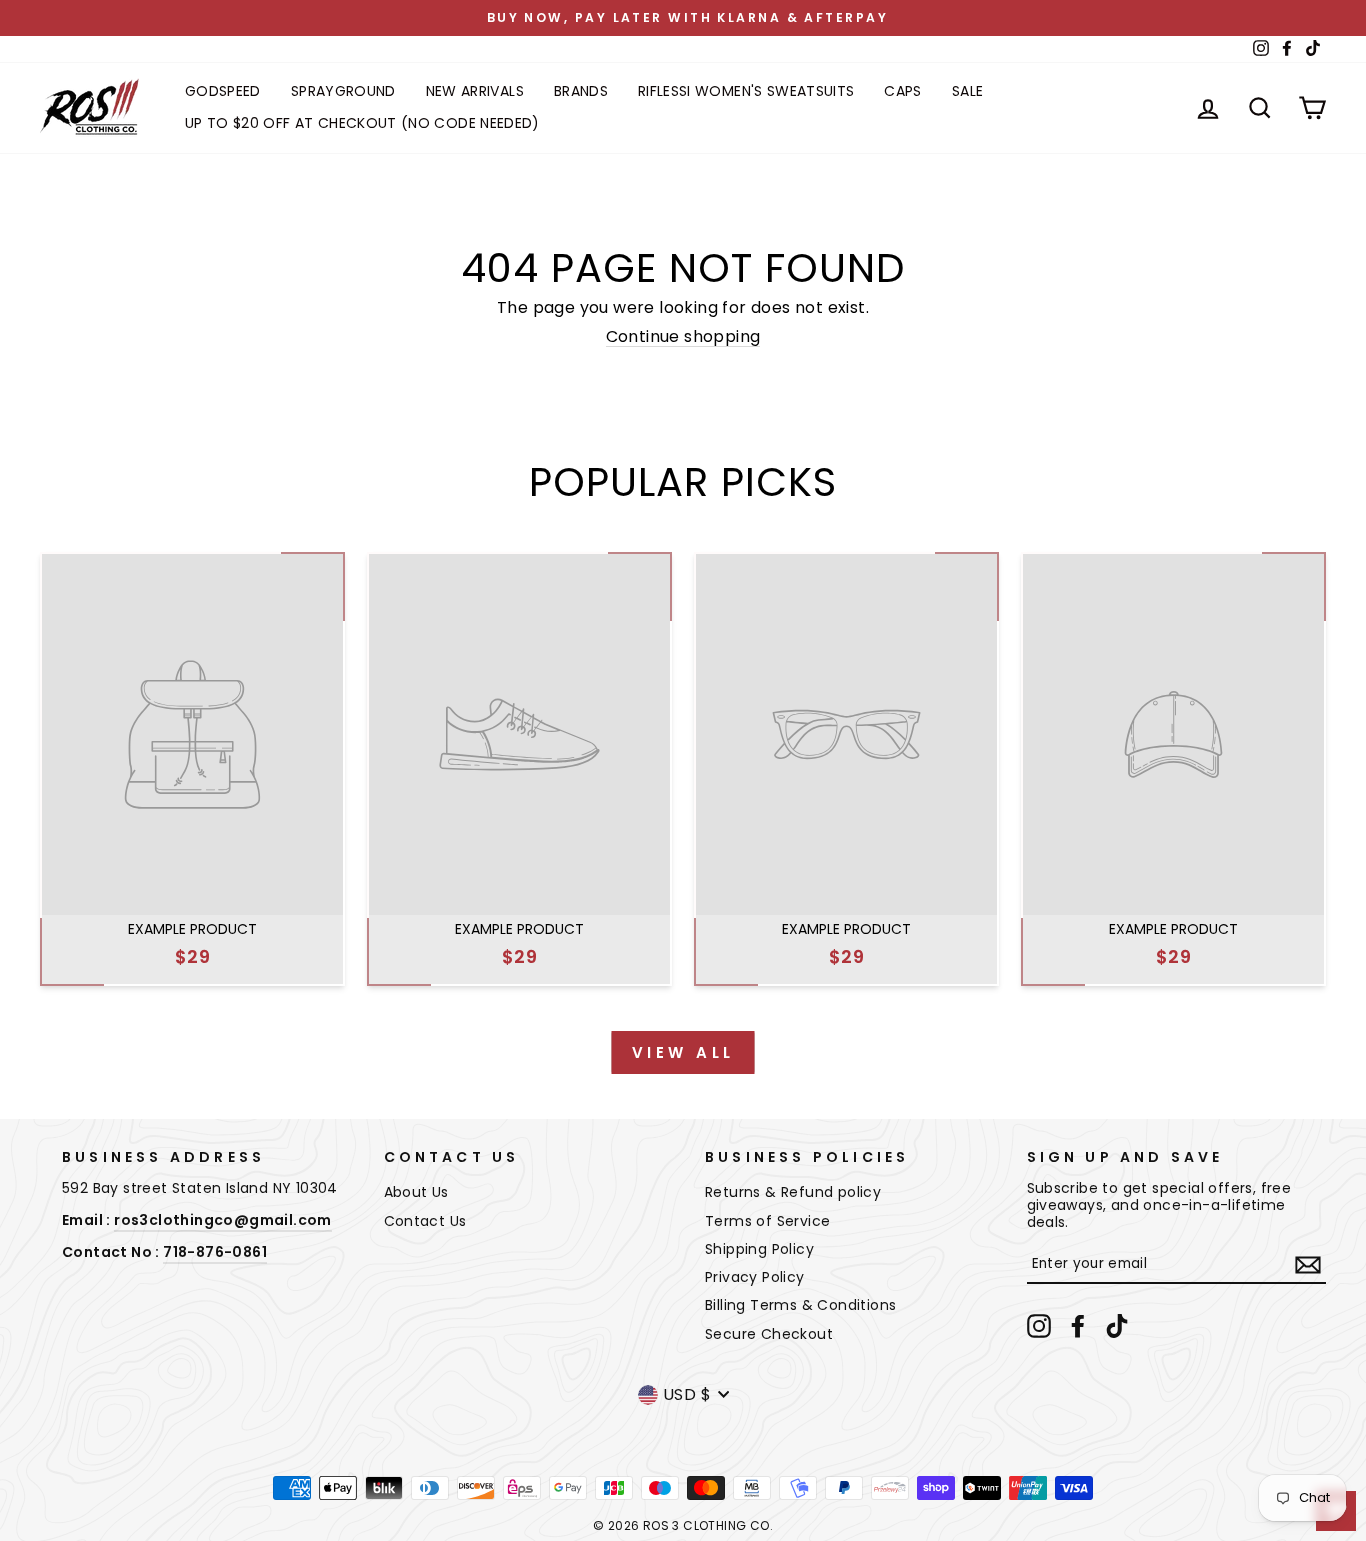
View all (683, 1052)
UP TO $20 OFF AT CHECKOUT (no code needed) (362, 123)
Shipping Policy (759, 1249)
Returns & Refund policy (793, 1192)
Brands (581, 91)
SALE (967, 91)
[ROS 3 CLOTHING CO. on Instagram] (1039, 1326)
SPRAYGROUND (343, 91)
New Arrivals (475, 91)
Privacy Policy (755, 1277)
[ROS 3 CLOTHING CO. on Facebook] (1078, 1326)
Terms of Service (767, 1221)
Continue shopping (683, 337)
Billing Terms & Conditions (800, 1305)
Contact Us (425, 1221)
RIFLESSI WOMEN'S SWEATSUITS (746, 91)
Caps (902, 91)
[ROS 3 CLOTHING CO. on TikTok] (1117, 1326)
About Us (416, 1192)
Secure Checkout (769, 1334)
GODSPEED (223, 91)
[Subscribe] (1308, 1265)
